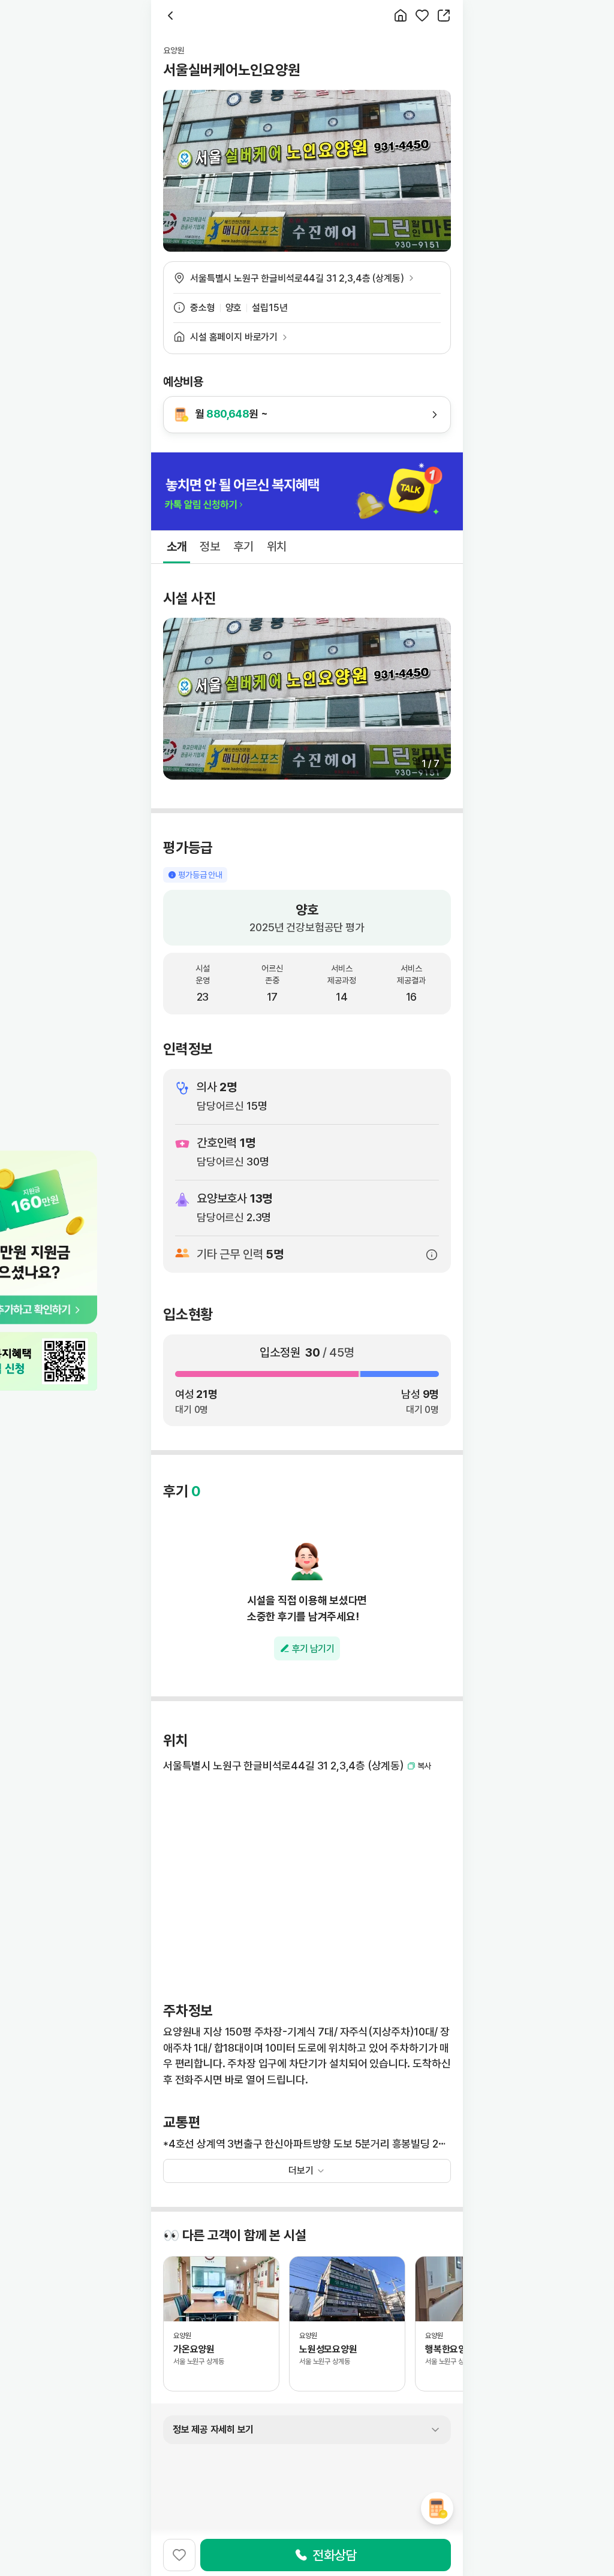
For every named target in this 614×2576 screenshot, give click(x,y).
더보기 (301, 2171)
